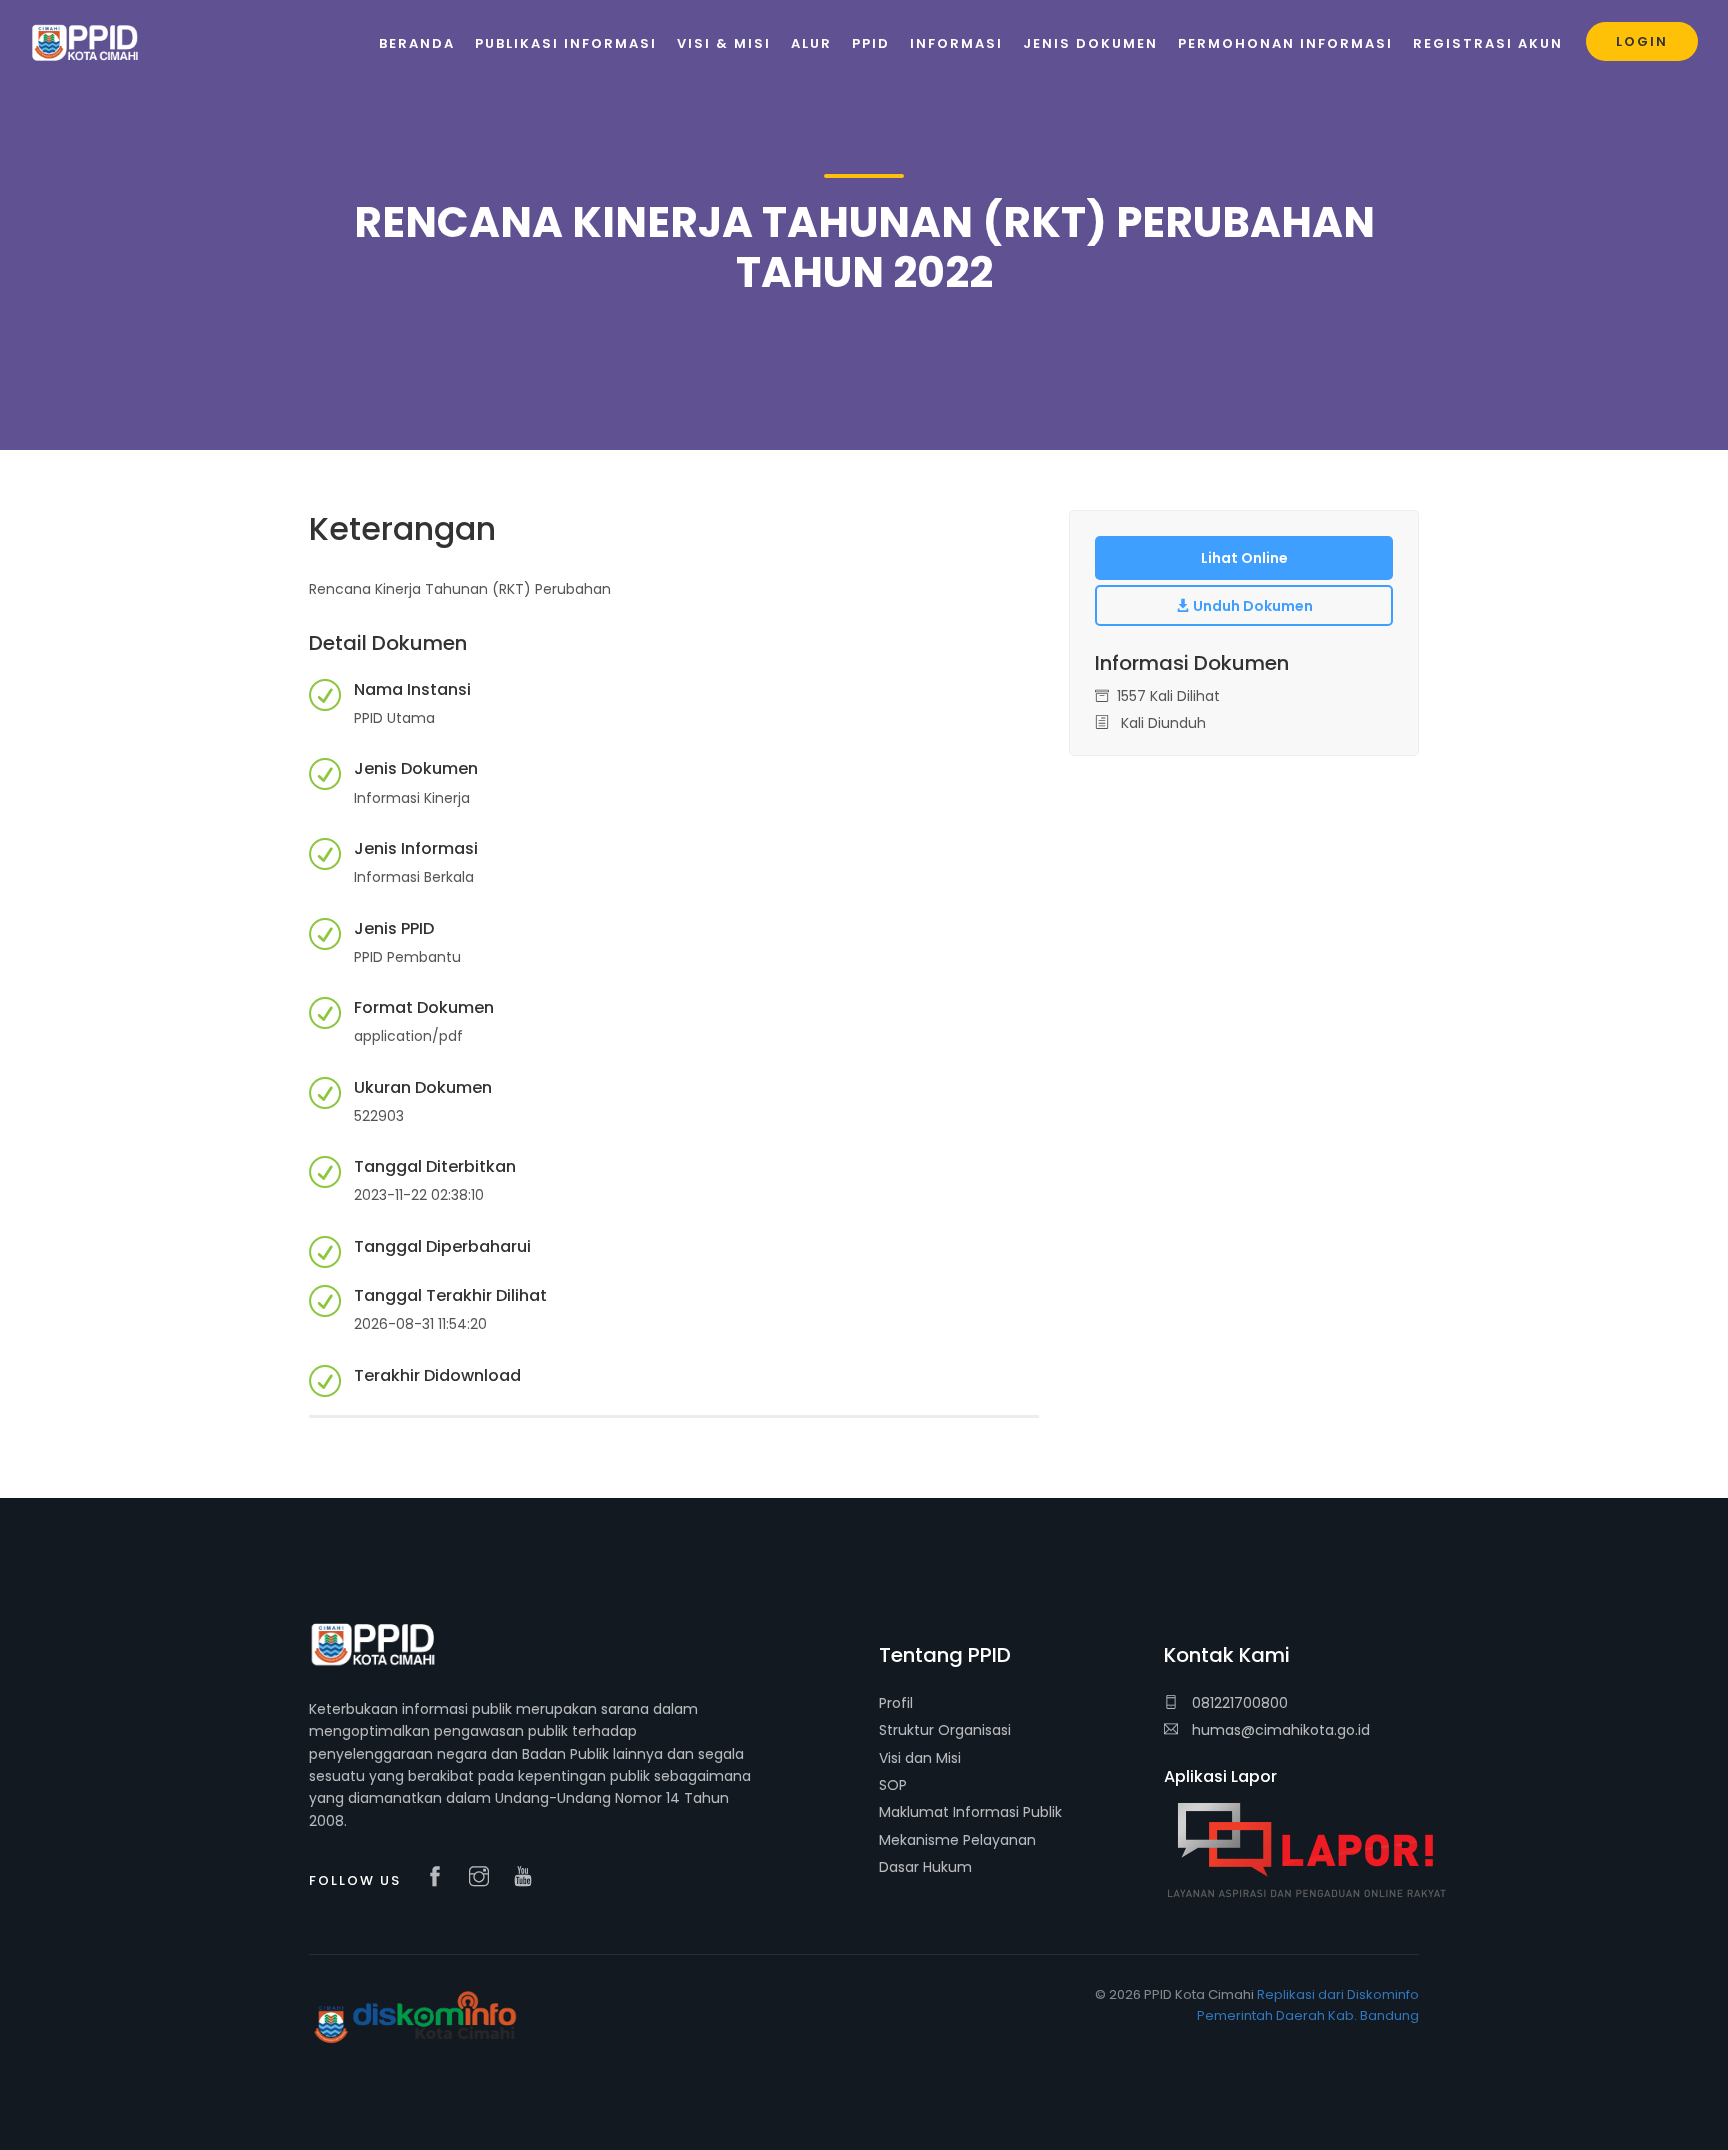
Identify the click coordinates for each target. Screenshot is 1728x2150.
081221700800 (1238, 1703)
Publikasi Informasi (566, 43)
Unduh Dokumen (1251, 606)
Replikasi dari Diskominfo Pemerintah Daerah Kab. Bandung (1308, 2005)
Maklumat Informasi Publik (970, 1812)
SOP (893, 1785)
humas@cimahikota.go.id (1281, 1730)
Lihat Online (1244, 558)
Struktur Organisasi (945, 1730)
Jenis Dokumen (1090, 43)
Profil (896, 1703)
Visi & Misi (724, 43)
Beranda (417, 43)
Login (1642, 41)
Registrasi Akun (1488, 43)
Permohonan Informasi (1285, 43)
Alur (811, 43)
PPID (871, 43)
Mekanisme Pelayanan (957, 1840)
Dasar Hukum (925, 1867)
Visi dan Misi (920, 1758)
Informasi (956, 43)
